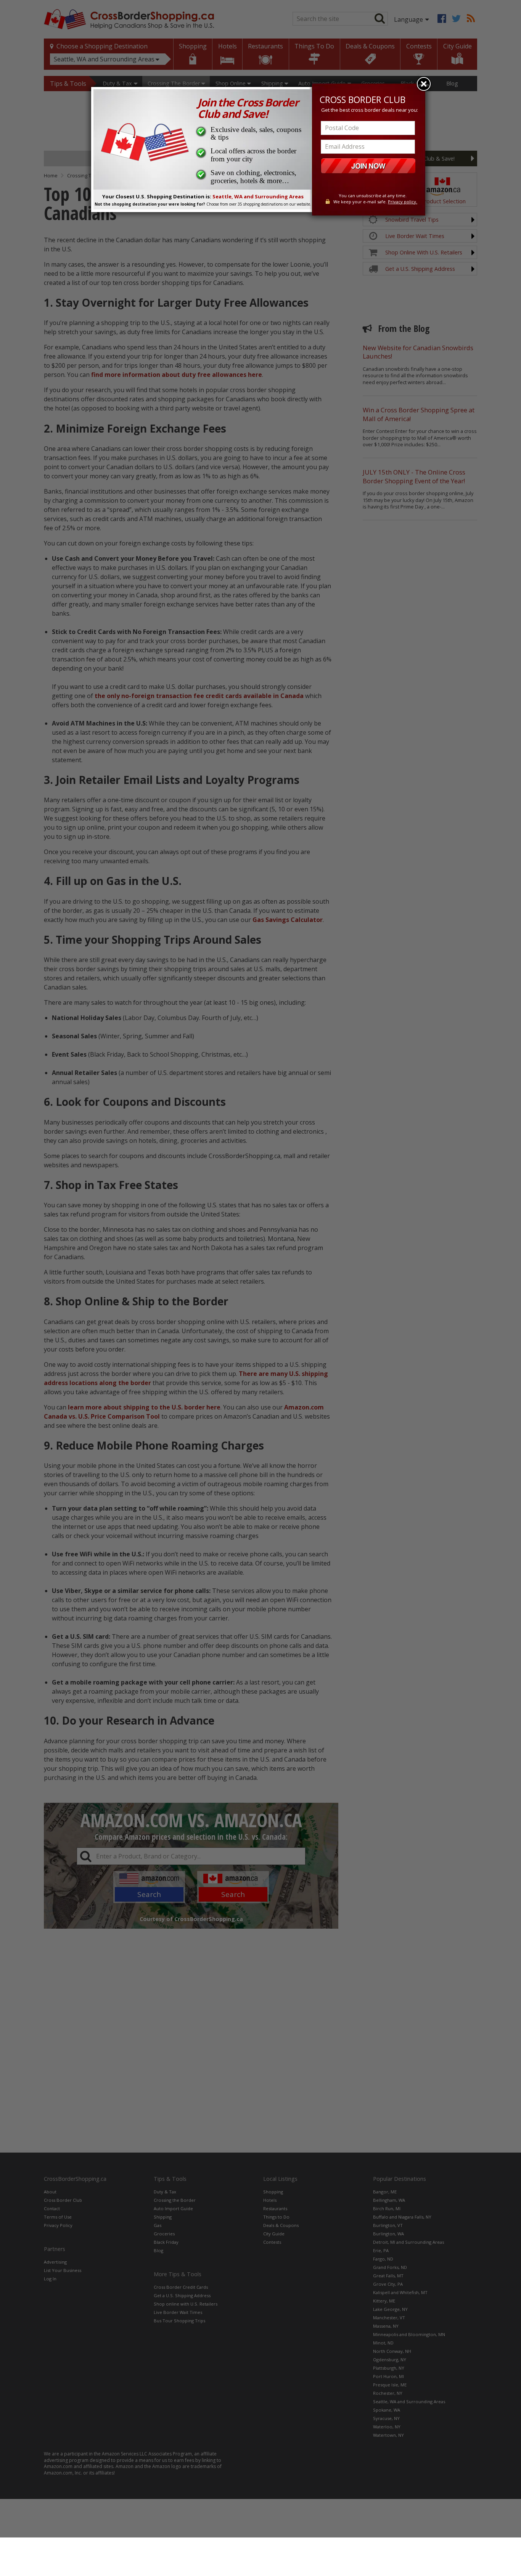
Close (424, 84)
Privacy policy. (403, 202)
